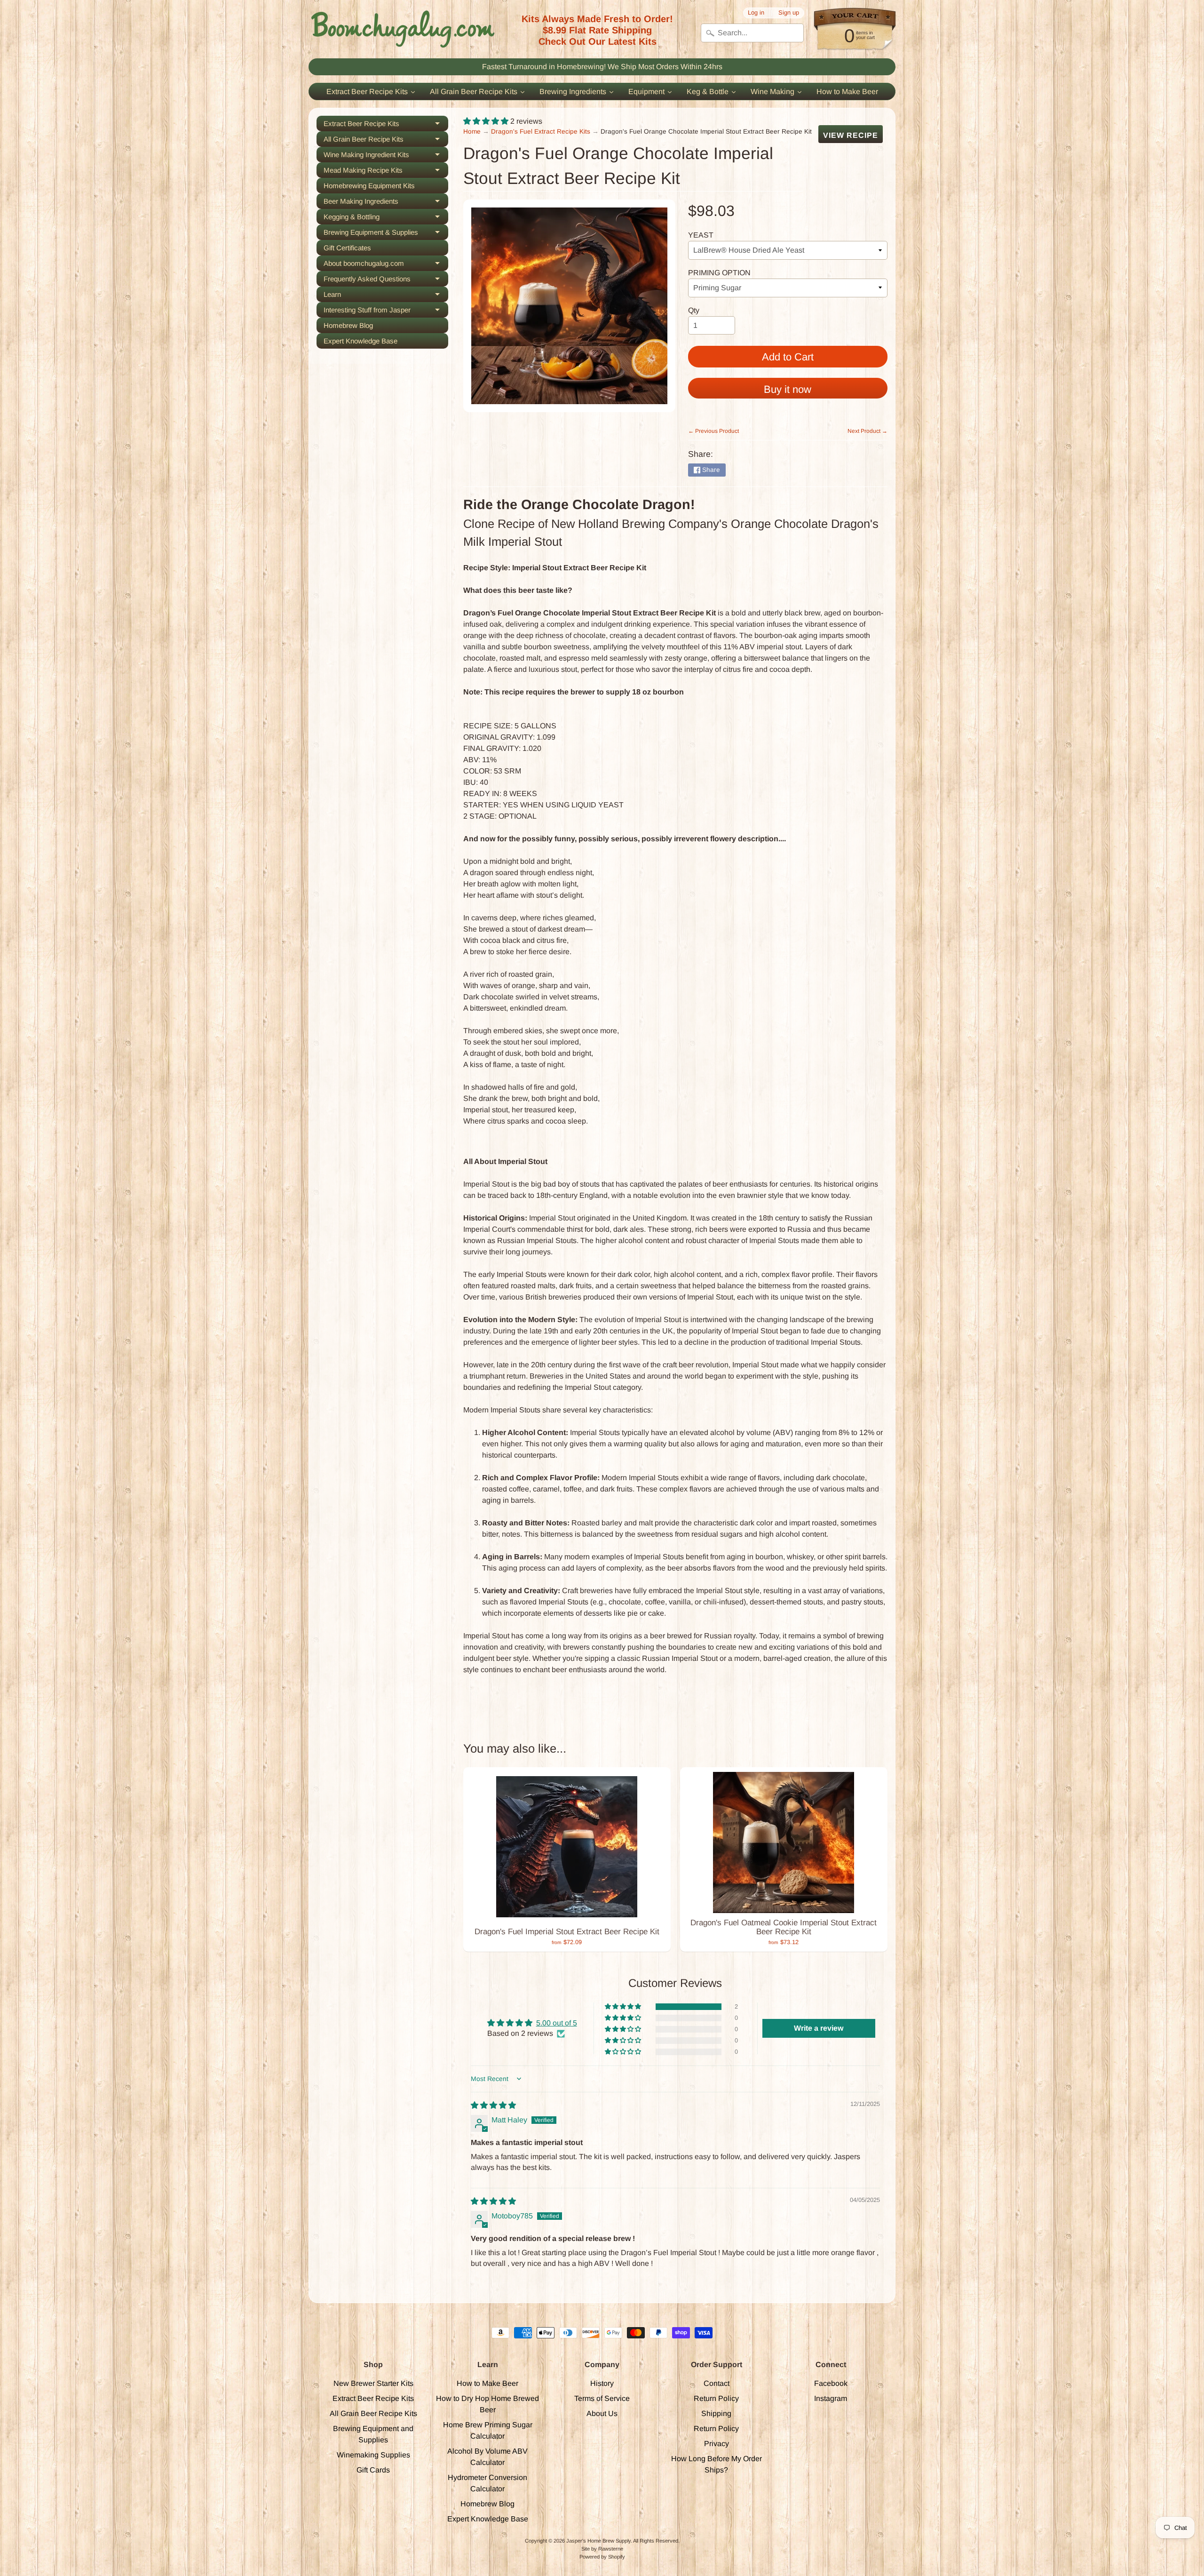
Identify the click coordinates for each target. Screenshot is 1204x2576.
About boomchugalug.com (386, 265)
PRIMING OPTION (719, 273)
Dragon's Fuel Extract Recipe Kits (541, 132)
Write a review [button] (819, 2028)
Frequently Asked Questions (386, 281)
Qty (694, 310)
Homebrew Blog (348, 325)
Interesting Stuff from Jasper (386, 312)
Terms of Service (602, 2398)
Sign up (789, 13)
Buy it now (788, 389)
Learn (386, 296)
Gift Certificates (347, 248)
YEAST (701, 235)
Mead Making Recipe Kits (386, 172)
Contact (717, 2383)
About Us (602, 2413)
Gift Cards (373, 2470)
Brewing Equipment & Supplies (386, 234)
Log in (756, 13)
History (602, 2383)
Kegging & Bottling (386, 219)
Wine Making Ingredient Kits (386, 156)
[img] (493, 2105)
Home (472, 132)
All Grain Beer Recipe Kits (386, 141)
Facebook (831, 2383)
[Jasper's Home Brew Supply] (403, 29)
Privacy (717, 2444)
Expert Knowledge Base (360, 341)
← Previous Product (713, 431)
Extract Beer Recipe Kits (386, 125)
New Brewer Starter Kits (373, 2383)
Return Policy (716, 2398)
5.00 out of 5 (557, 2023)
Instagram (831, 2398)
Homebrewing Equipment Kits (369, 186)
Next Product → (867, 431)
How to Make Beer (487, 2383)
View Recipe (851, 135)
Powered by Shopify (602, 2557)
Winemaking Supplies (373, 2455)
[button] (487, 121)
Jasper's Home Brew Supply (598, 2541)
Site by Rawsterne (602, 2549)
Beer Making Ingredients (386, 203)
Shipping (716, 2413)
